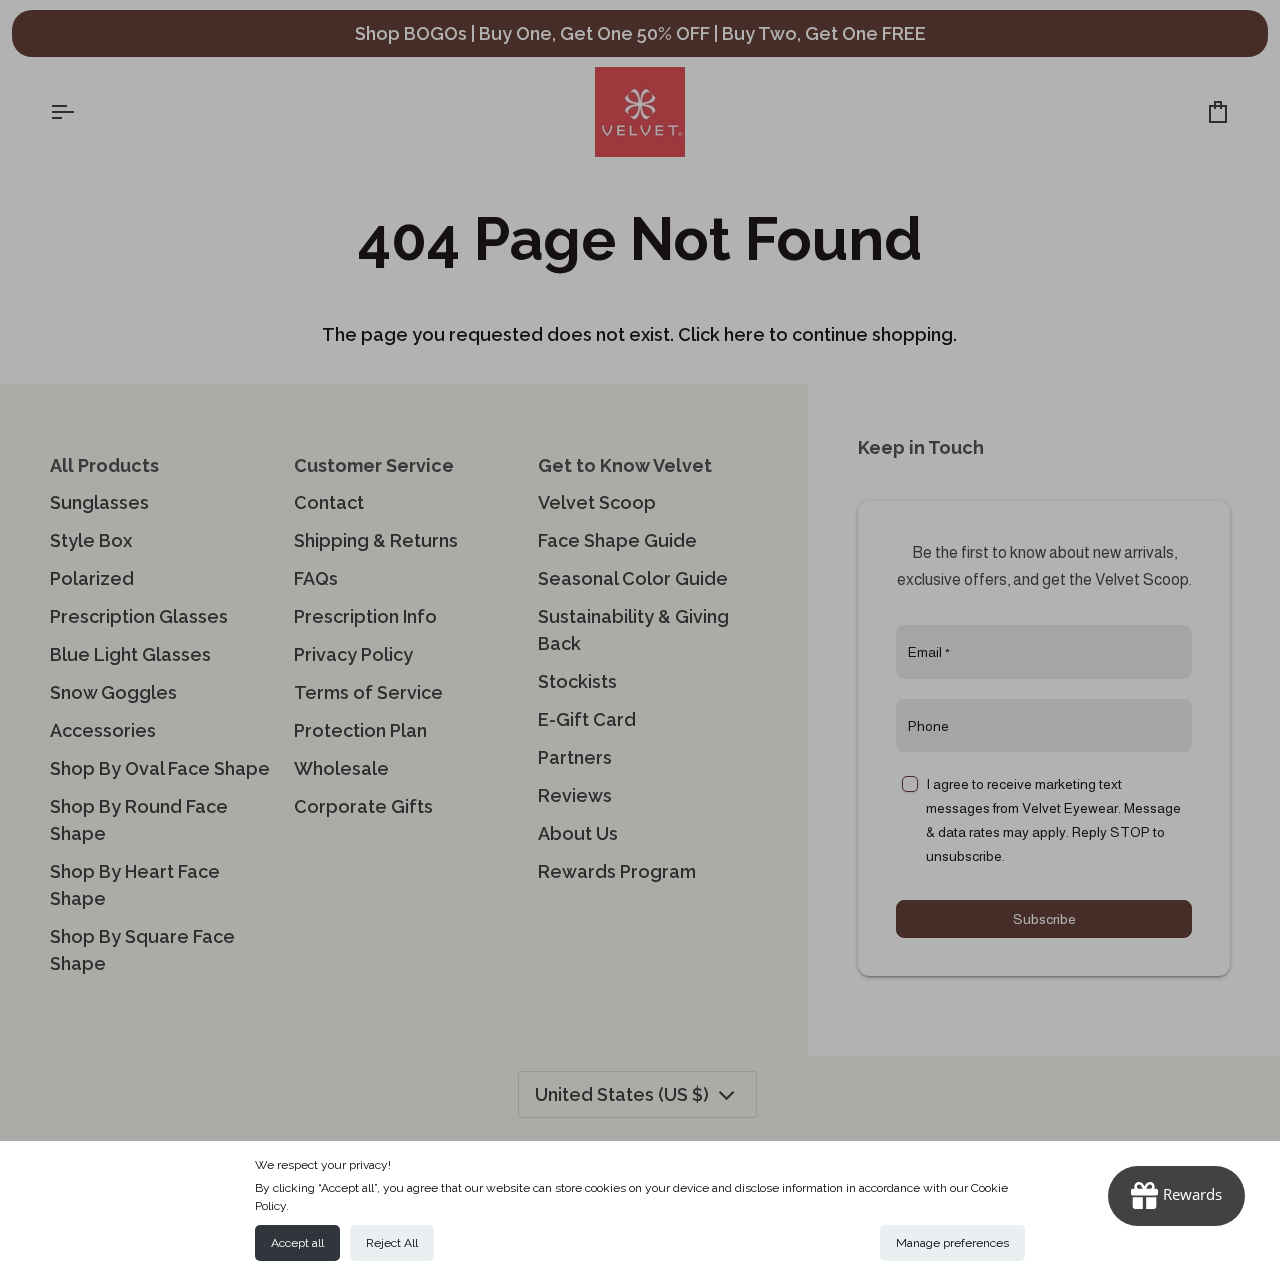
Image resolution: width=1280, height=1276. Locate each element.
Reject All (392, 1243)
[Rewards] (1176, 1196)
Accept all (297, 1243)
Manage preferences (952, 1243)
